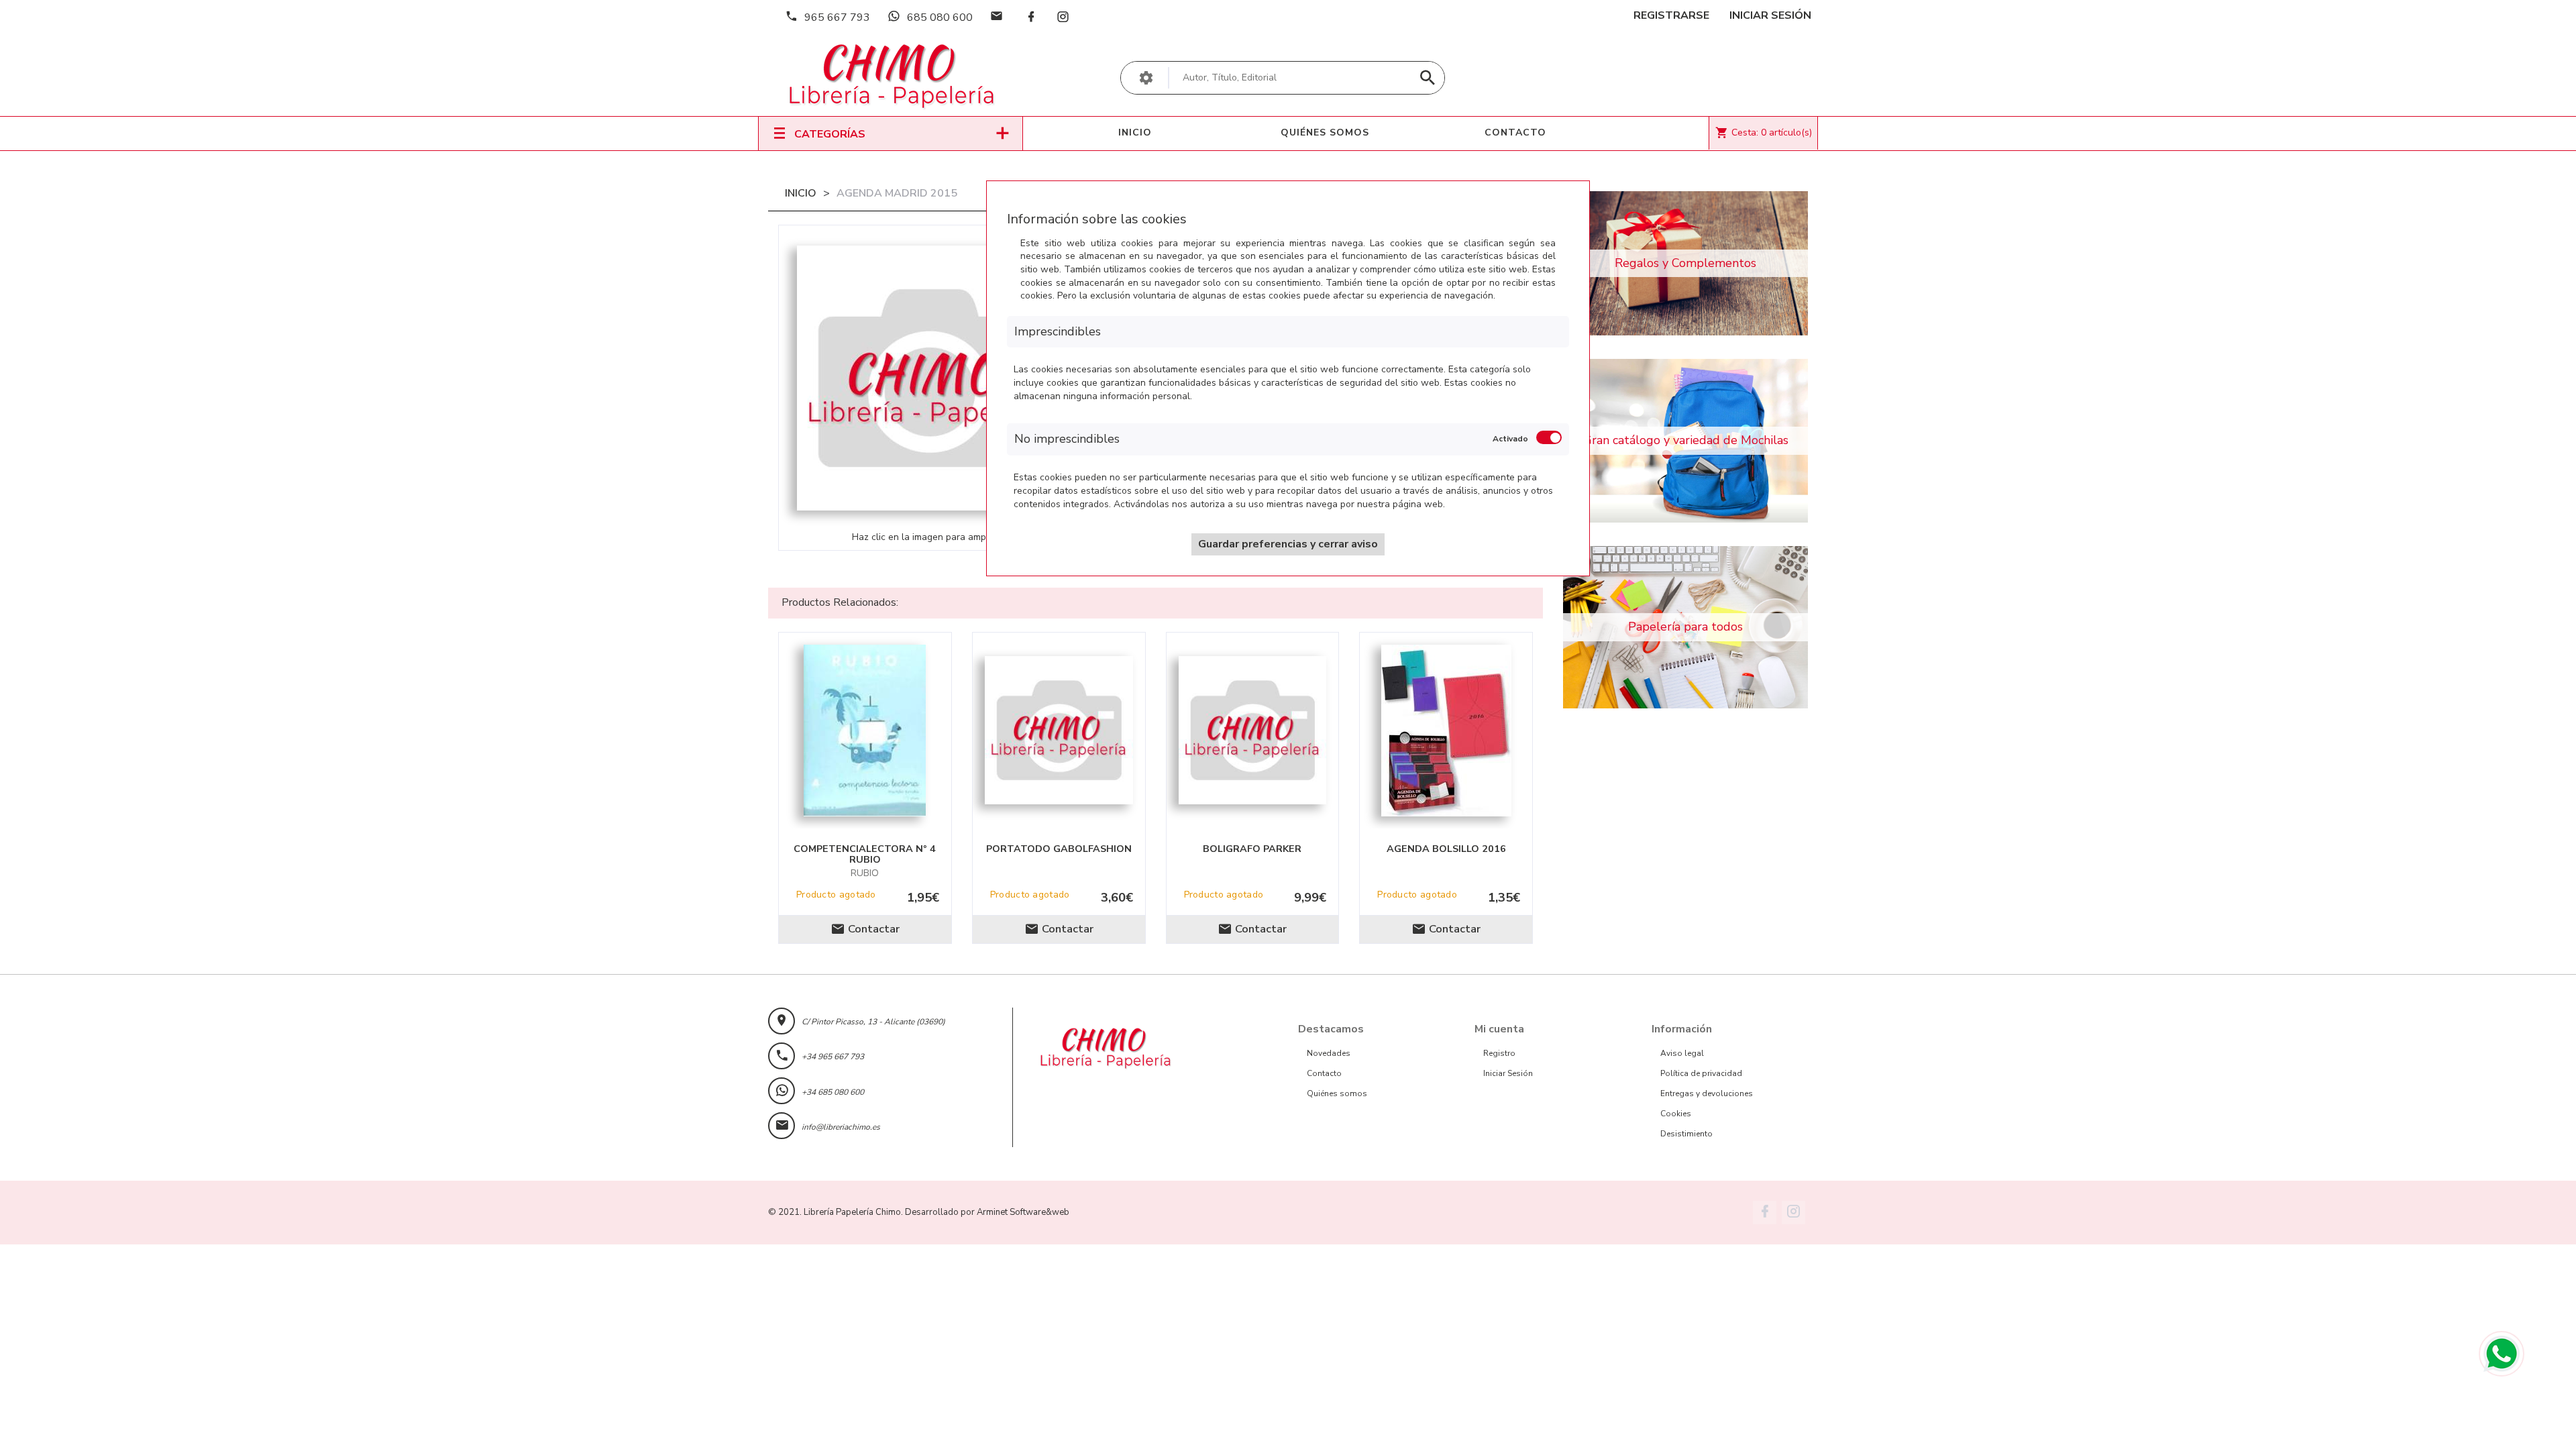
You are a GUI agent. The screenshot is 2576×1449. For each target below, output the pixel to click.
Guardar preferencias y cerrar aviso (1288, 544)
